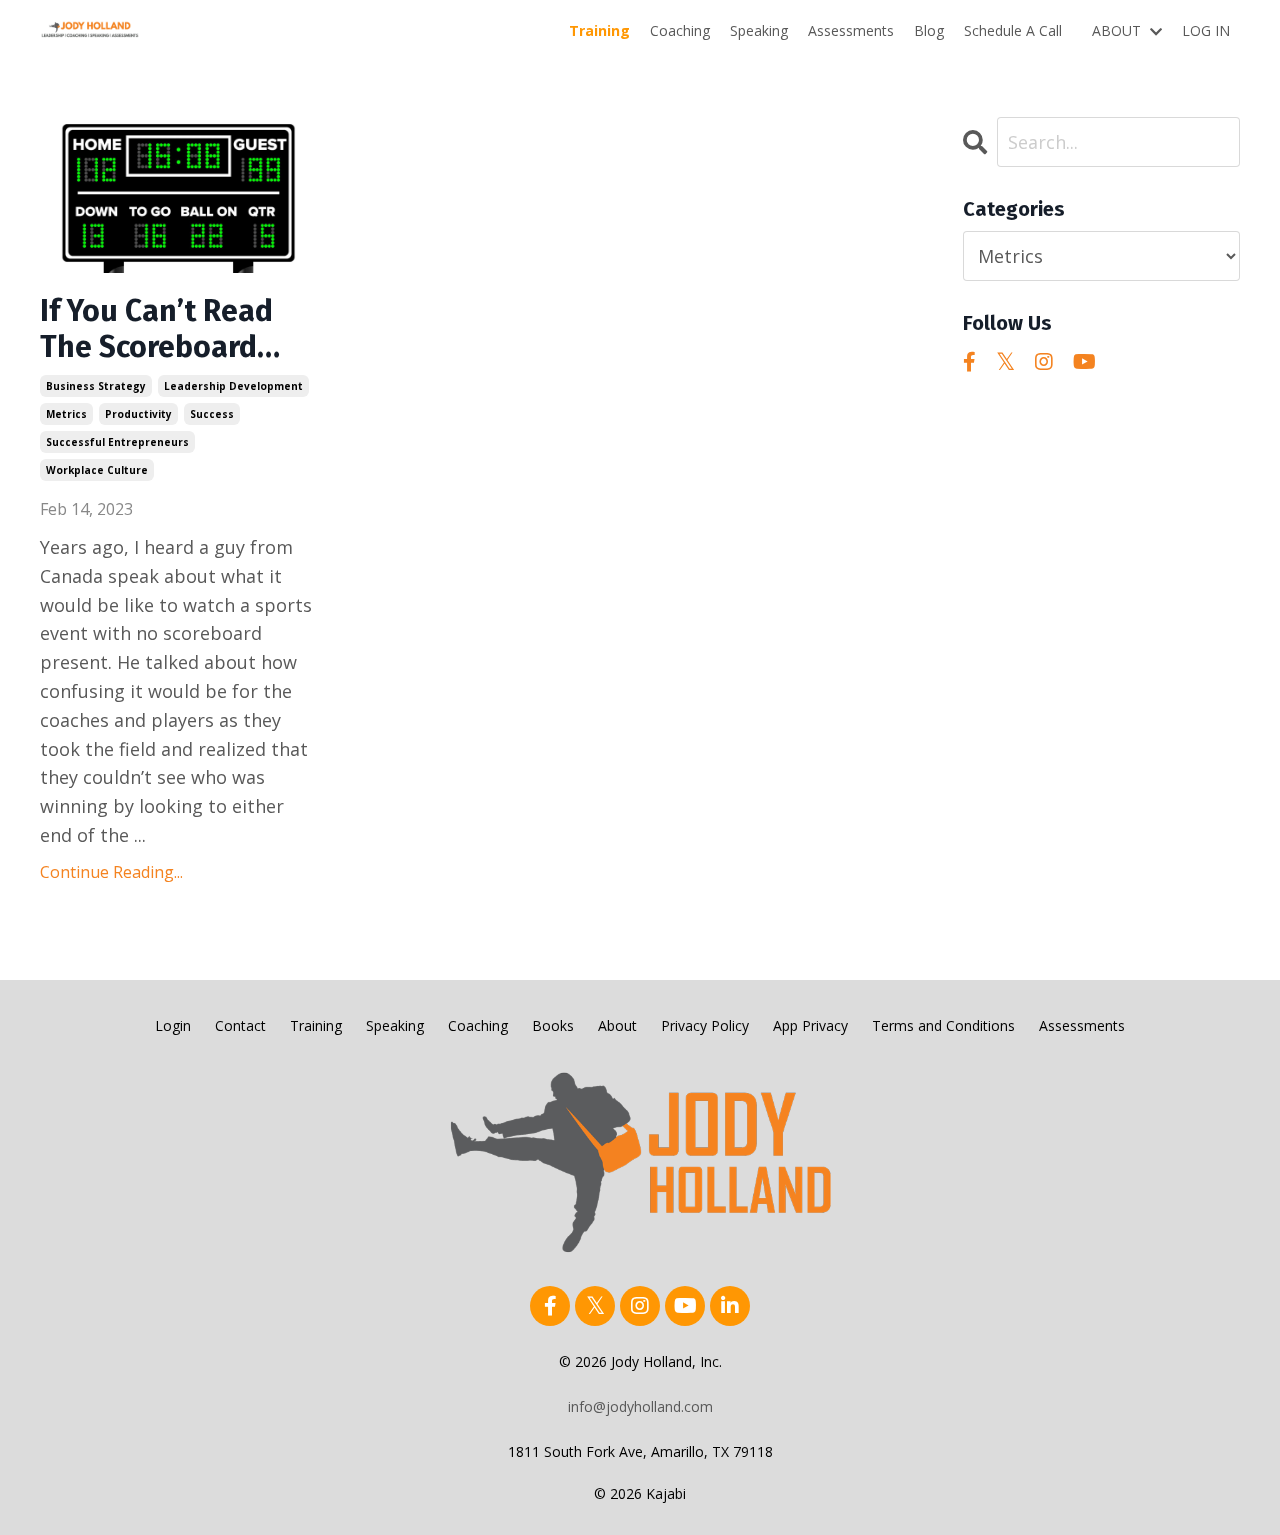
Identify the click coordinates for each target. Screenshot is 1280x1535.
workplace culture (97, 470)
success (212, 414)
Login (173, 1025)
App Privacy (810, 1025)
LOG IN (1206, 30)
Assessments (851, 30)
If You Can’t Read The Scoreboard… (160, 329)
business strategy (96, 386)
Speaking (759, 30)
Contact (240, 1025)
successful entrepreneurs (117, 442)
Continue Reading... (111, 872)
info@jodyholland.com (640, 1406)
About (617, 1025)
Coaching (680, 30)
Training (599, 30)
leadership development (233, 386)
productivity (138, 414)
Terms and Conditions (943, 1025)
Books (553, 1025)
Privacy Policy (705, 1025)
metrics (66, 414)
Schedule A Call (1013, 30)
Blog (929, 30)
